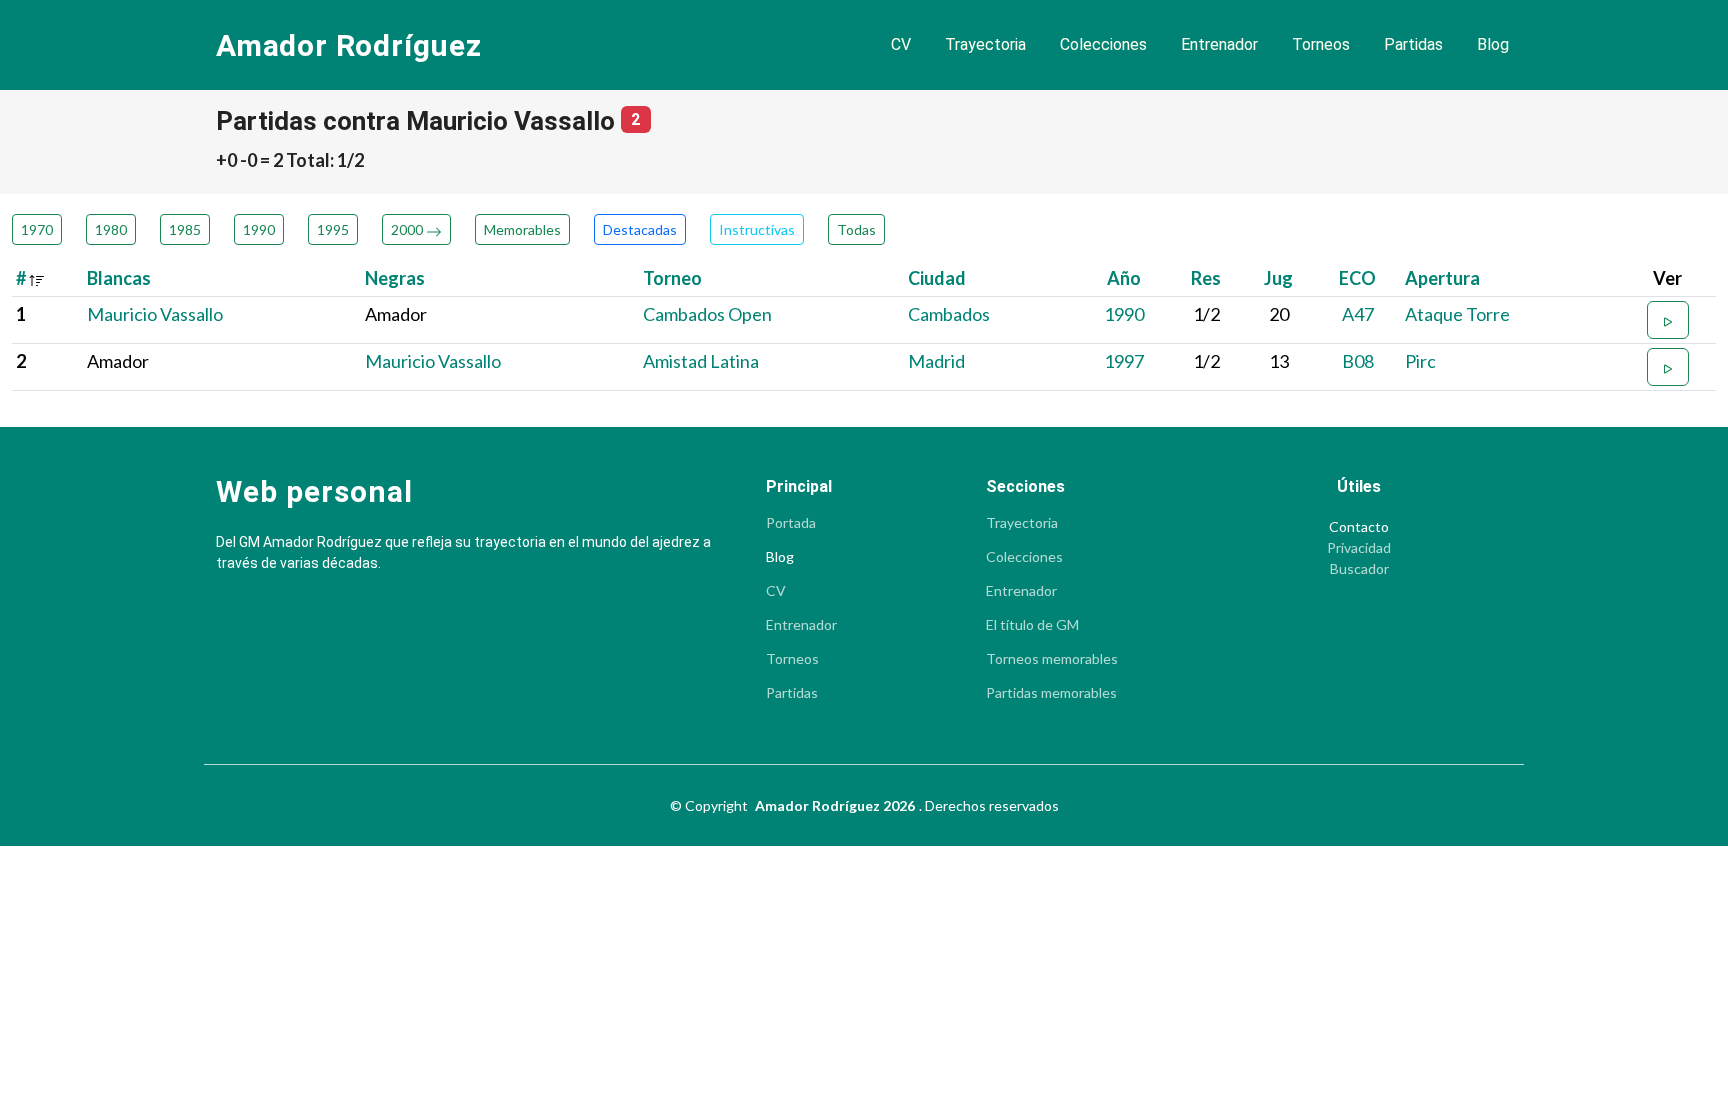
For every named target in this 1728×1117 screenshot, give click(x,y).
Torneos (1321, 44)
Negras (395, 278)
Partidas (1413, 44)
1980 (111, 229)
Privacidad (1359, 548)
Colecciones (1103, 44)
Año (1124, 278)
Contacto (1359, 527)
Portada (791, 523)
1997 (1124, 361)
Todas (856, 229)
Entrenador (1219, 44)
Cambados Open (707, 314)
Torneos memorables (1052, 659)
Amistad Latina (701, 361)
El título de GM (1032, 625)
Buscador (1359, 569)
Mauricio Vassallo (155, 314)
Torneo (672, 278)
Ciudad (937, 278)
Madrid (936, 361)
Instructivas (757, 229)
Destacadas (640, 229)
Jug (1278, 278)
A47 (1358, 314)
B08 (1358, 361)
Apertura (1442, 278)
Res (1206, 278)
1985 (185, 229)
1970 (37, 229)
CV (901, 44)
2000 (408, 229)
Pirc (1420, 361)
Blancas (119, 278)
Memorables (522, 229)
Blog (1493, 44)
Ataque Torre (1457, 314)
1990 (259, 229)
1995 (333, 229)
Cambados (949, 314)
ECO (1357, 278)
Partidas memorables (1051, 693)
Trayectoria (985, 44)
